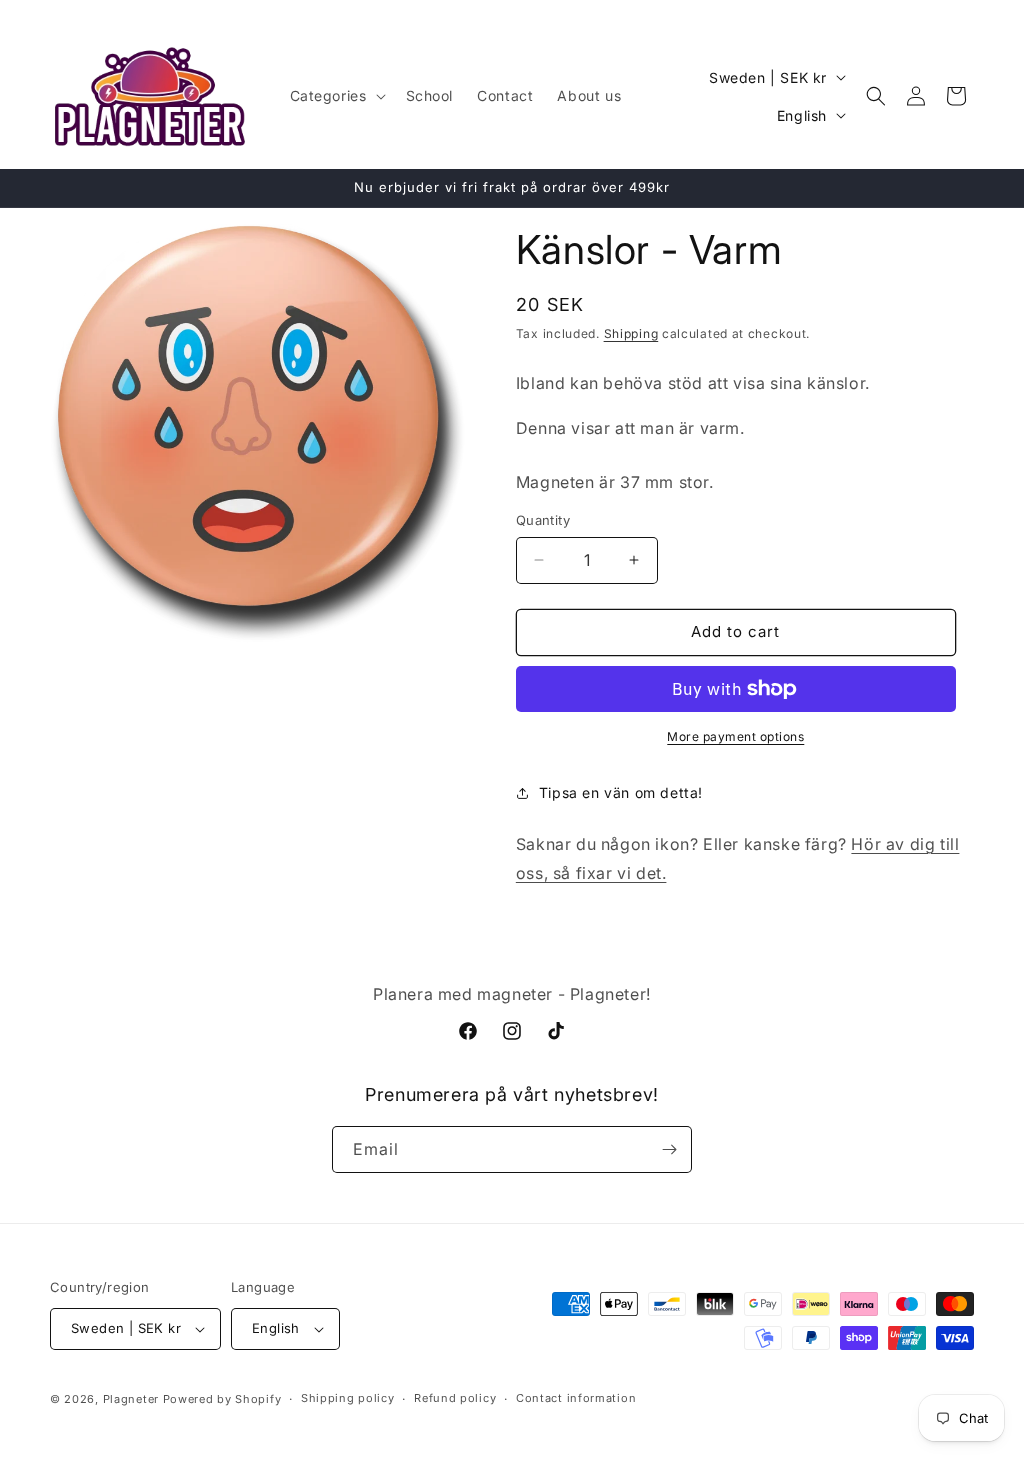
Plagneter (131, 1399)
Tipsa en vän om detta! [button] (621, 792)
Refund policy (455, 1398)
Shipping (631, 333)
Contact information (576, 1398)
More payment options (735, 736)
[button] (336, 96)
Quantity (543, 520)
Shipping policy (348, 1398)
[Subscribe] (669, 1149)
